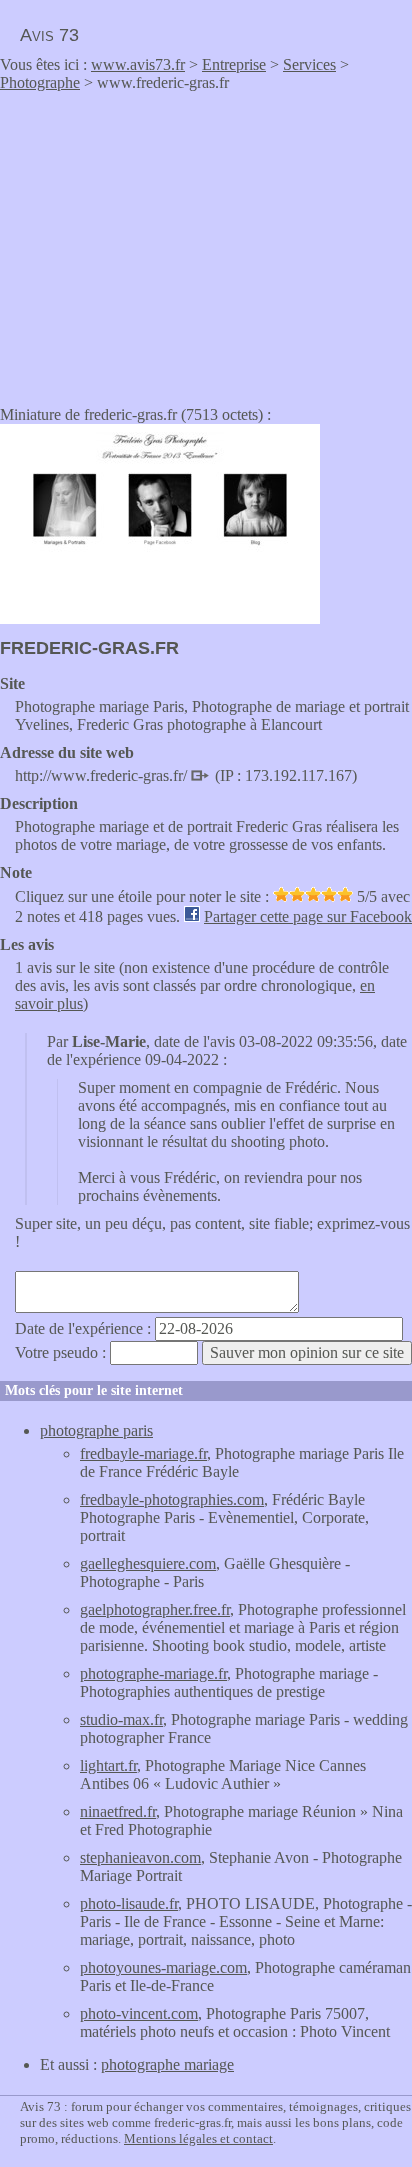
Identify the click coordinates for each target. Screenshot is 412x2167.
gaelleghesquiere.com (148, 1563)
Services (309, 64)
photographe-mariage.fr (153, 1673)
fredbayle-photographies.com (172, 1499)
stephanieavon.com (140, 1857)
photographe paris (96, 1430)
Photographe (40, 82)
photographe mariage (167, 2064)
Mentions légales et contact (198, 2138)
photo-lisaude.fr (129, 1903)
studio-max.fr (121, 1719)
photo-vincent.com (139, 2013)
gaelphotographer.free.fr (155, 1609)
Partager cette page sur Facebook (308, 916)
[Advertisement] (168, 242)
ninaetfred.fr (118, 1811)
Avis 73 (49, 35)
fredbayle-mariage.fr (143, 1453)
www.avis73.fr (138, 64)
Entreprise (234, 64)
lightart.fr (108, 1765)
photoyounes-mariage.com (163, 1967)
